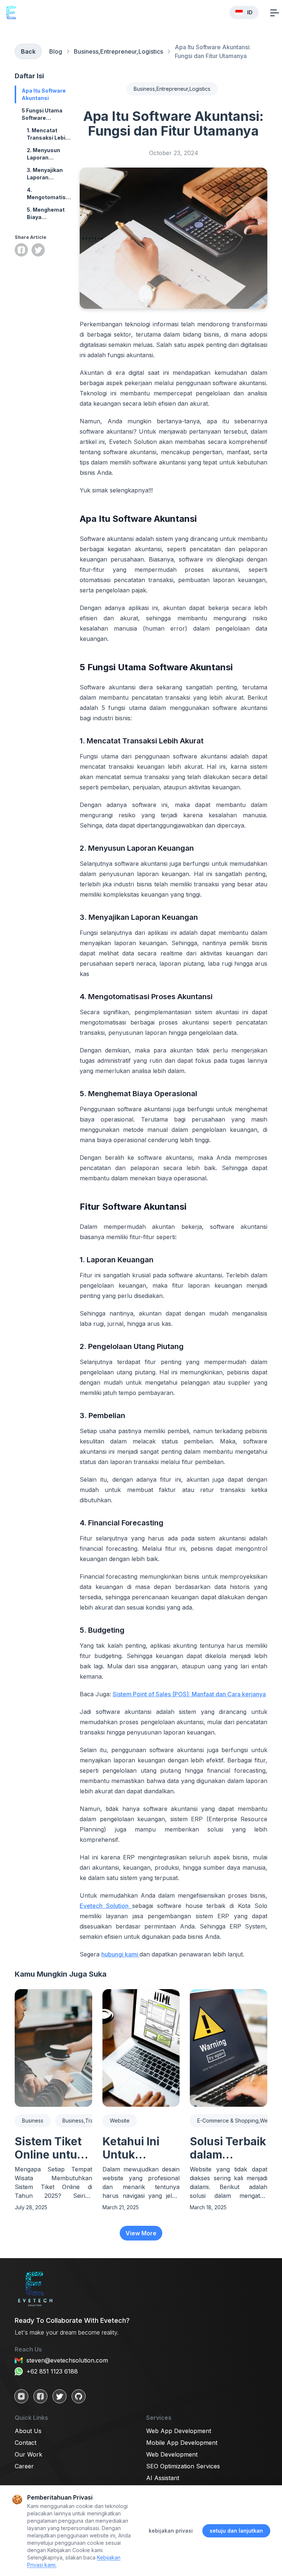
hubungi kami (120, 1954)
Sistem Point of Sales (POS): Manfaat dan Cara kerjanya (189, 1694)
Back (28, 51)
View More (141, 2233)
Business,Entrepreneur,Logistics (118, 51)
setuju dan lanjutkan (236, 2531)
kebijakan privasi (171, 2531)
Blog (56, 51)
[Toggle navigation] (275, 12)
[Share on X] (38, 250)
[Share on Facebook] (21, 250)
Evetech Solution (106, 1906)
